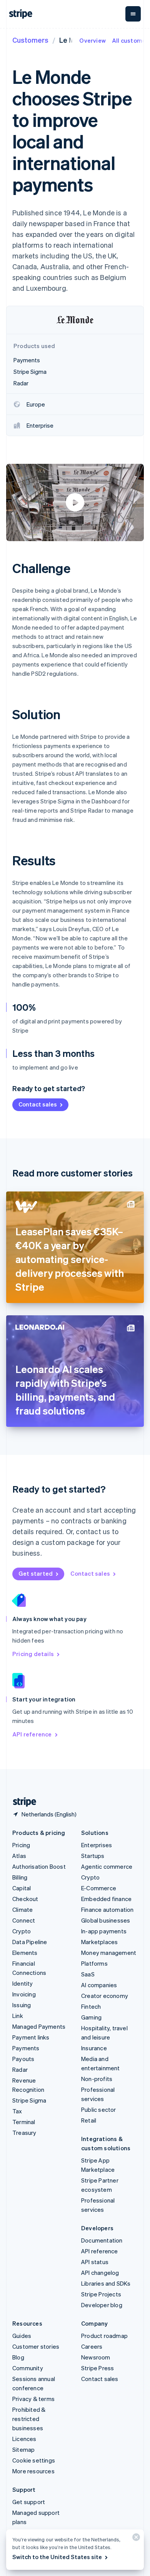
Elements (25, 1953)
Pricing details (33, 1654)
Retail (89, 2120)
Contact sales (38, 1104)
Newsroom (96, 2357)
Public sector (99, 2109)
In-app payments (104, 1931)
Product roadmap (104, 2336)
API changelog (100, 2273)
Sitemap (23, 2449)
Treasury (24, 2133)
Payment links (31, 2037)
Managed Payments (39, 2026)
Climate (22, 1910)
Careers (92, 2346)
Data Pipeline (30, 1942)
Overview (92, 40)
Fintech (91, 2006)
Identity (23, 1983)
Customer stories (36, 2346)
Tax (17, 2111)
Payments (26, 2048)
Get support (29, 2502)
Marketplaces (99, 1942)
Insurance (94, 2048)
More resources (33, 2471)
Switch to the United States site (57, 2557)
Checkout (25, 1899)
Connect (24, 1920)
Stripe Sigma (29, 2100)
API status (95, 2262)
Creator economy (105, 1996)
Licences (24, 2439)
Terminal (24, 2122)
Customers (30, 40)
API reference (32, 1734)
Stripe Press (97, 2368)
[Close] (135, 2539)
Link (18, 2016)
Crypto (22, 1931)
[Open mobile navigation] (133, 14)
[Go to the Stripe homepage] (22, 1802)
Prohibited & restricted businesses (29, 2419)
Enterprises (97, 1845)
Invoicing (24, 1994)
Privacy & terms (33, 2399)
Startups (93, 1856)
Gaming (91, 2017)
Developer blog (102, 2305)
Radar (20, 2069)
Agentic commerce (107, 1866)
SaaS (88, 1974)
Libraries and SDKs (106, 2283)
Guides (22, 2336)
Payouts (23, 2059)
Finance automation (107, 1910)
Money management (109, 1953)
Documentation (102, 2240)
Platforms (94, 1963)
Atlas (19, 1856)
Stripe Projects (101, 2294)
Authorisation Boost (39, 1866)
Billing (20, 1877)
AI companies (99, 1985)
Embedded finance (106, 1899)
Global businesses (106, 1920)
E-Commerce (99, 1888)
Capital (22, 1888)
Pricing (21, 1845)
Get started (36, 1573)
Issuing (22, 2005)
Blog (18, 2357)
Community (28, 2368)
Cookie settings (34, 2460)
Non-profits (97, 2079)
